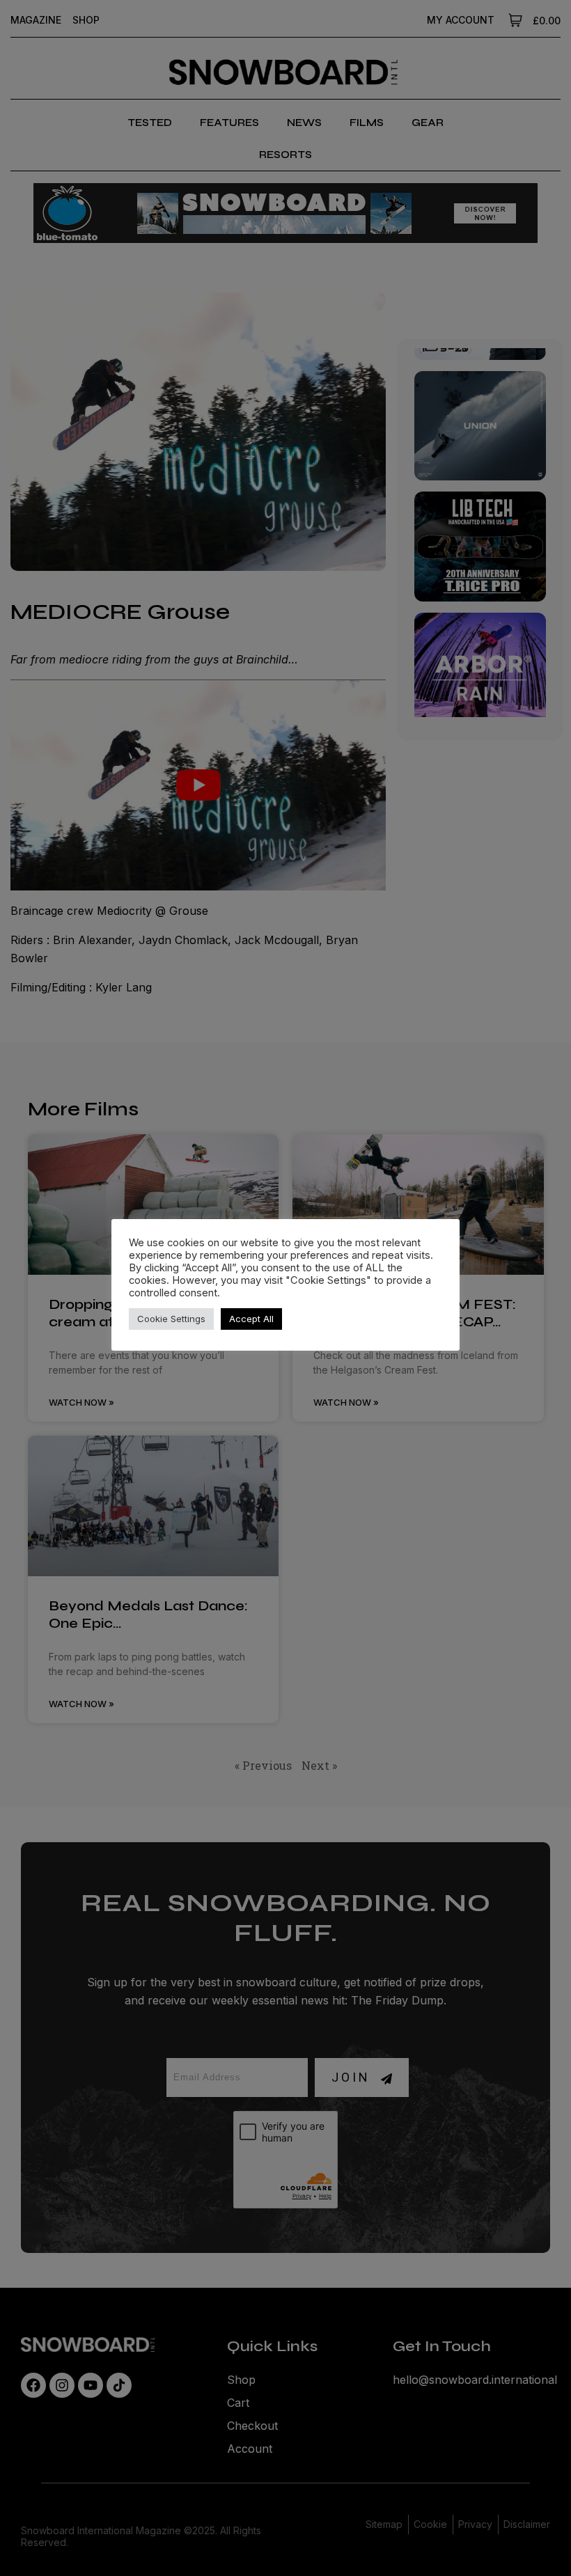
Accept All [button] (251, 1319)
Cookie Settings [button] (171, 1319)
